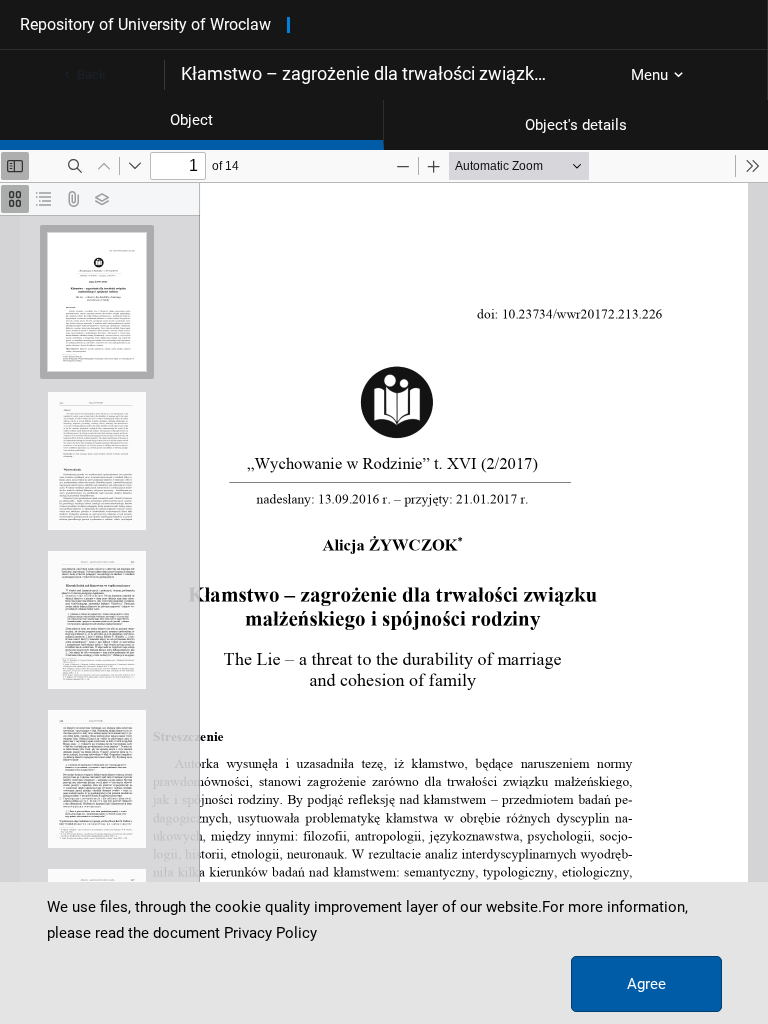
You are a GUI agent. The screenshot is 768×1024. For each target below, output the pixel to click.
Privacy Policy (270, 933)
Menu (649, 75)
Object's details (576, 125)
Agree (646, 984)
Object (191, 120)
